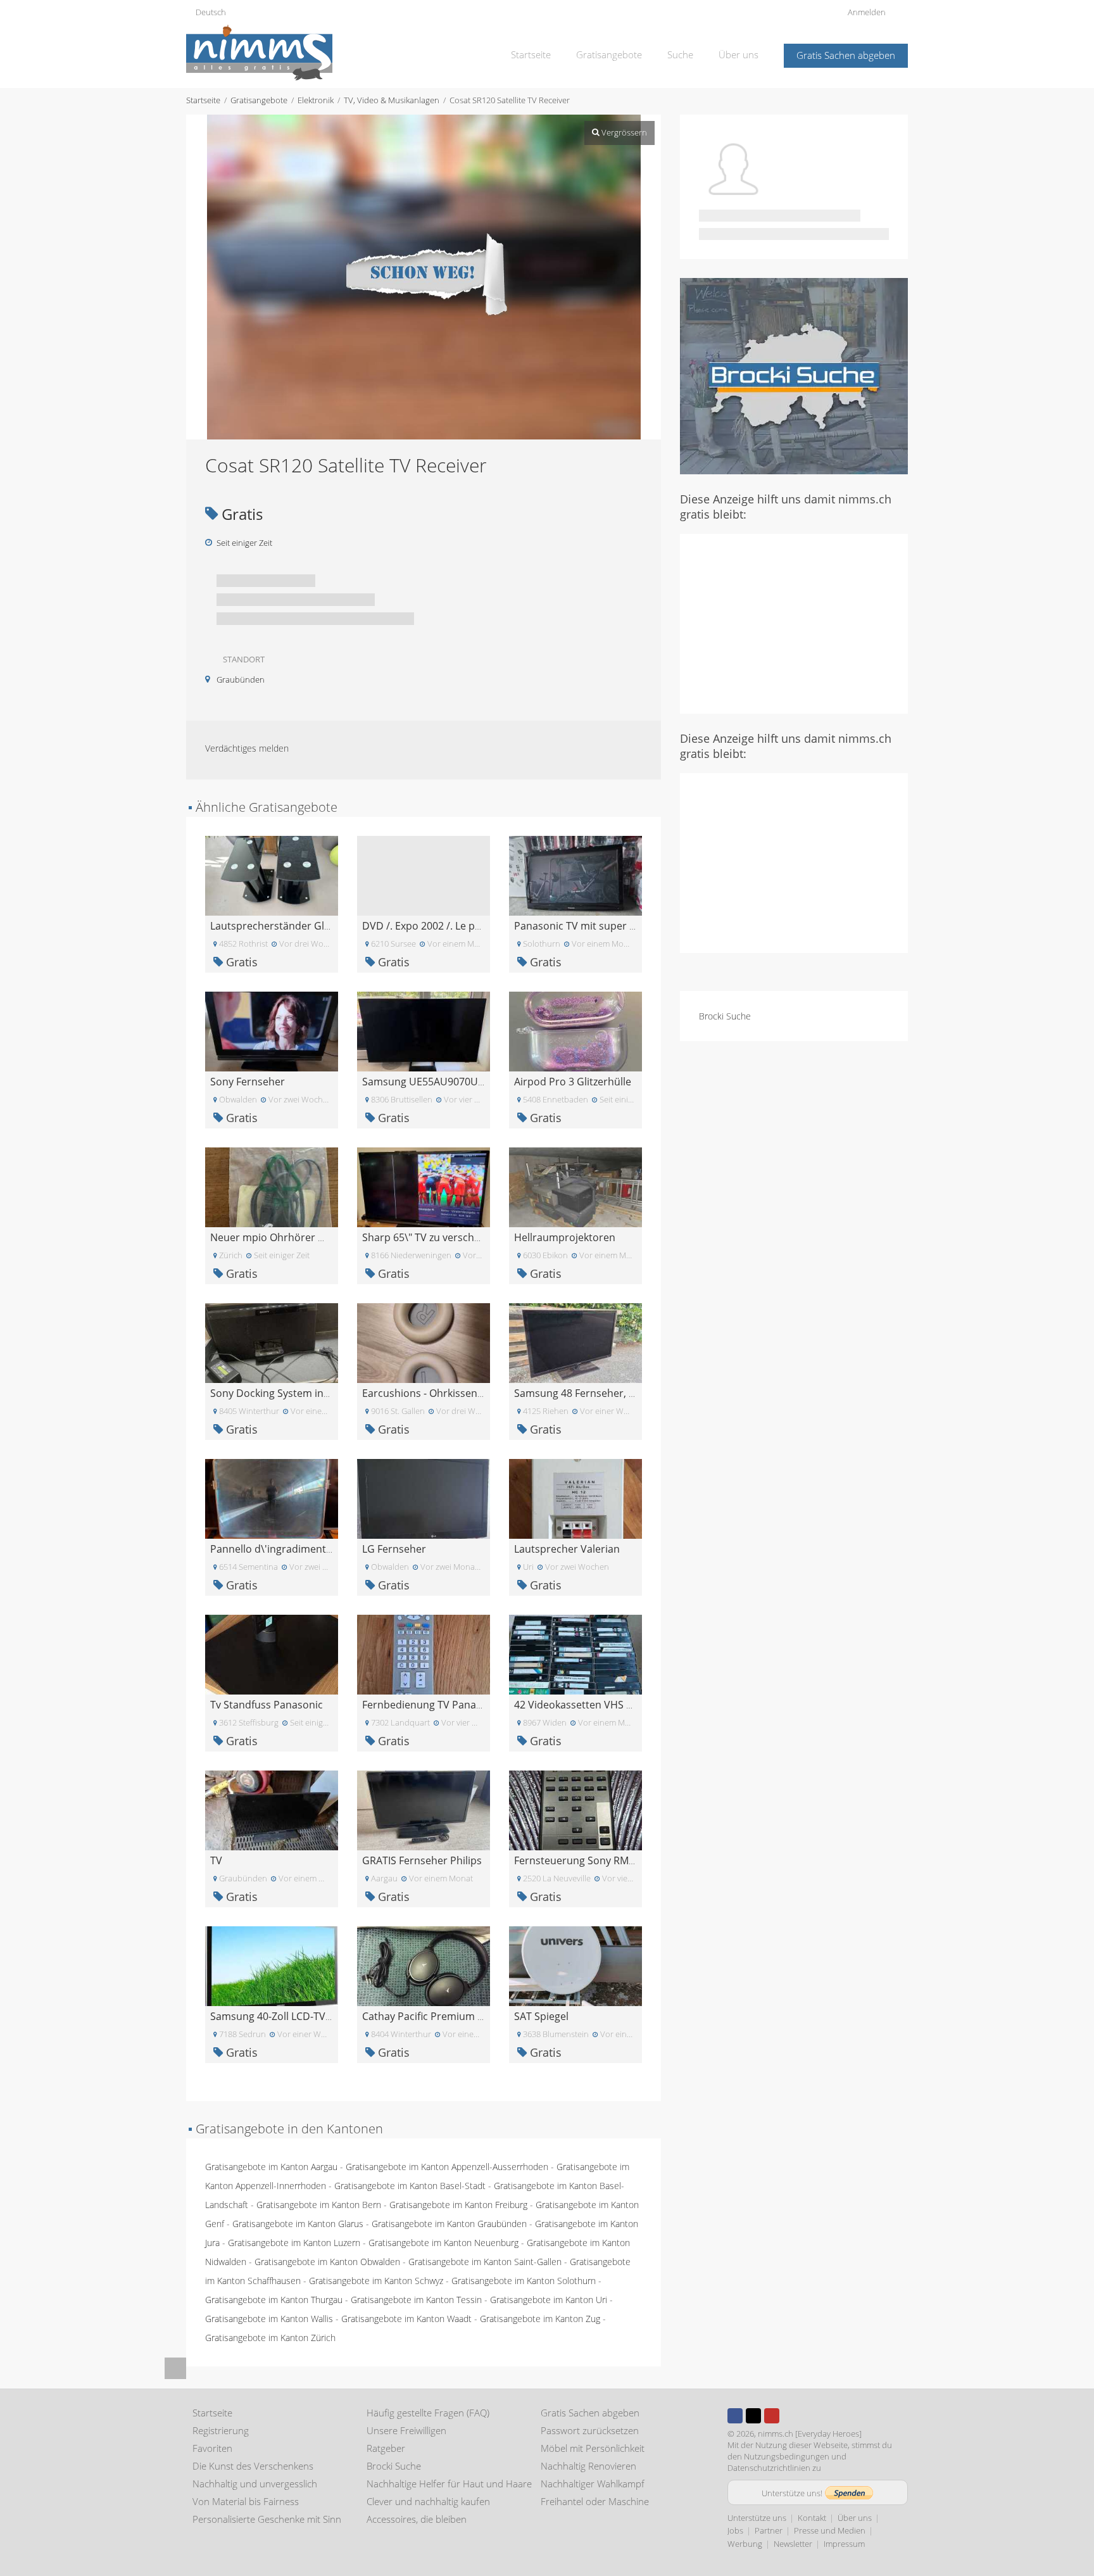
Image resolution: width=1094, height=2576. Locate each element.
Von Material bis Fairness (246, 2501)
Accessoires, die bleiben (417, 2519)
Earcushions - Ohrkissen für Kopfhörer (454, 1393)
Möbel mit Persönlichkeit (593, 2448)
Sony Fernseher (248, 1082)
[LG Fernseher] (424, 1498)
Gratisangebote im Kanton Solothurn (524, 2281)
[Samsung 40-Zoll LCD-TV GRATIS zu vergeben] (272, 1965)
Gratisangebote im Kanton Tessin (416, 2300)
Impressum (844, 2544)
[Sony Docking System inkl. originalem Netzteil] (272, 1342)
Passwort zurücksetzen (590, 2430)
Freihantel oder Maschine (595, 2501)
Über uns (739, 54)
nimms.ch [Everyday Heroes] (810, 2434)
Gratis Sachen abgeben (846, 55)
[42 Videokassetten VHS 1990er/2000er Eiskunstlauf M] (575, 1654)
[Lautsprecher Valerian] (575, 1498)
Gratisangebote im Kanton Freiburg (458, 2205)
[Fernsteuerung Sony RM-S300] (575, 1809)
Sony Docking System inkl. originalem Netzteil (318, 1393)
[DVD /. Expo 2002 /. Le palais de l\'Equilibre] (424, 875)
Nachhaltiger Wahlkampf (593, 2484)
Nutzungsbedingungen (787, 2456)
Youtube (772, 2416)
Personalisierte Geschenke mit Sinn (267, 2519)
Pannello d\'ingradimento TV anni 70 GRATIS (316, 1549)
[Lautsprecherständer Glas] (272, 875)
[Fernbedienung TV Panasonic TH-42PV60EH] (424, 1654)
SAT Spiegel (541, 2016)
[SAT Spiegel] (575, 1965)
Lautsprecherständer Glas (273, 926)
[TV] (272, 1809)
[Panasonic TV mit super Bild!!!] (575, 875)
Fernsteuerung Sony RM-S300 (584, 1860)
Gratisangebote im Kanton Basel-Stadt (410, 2186)
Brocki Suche (725, 1016)
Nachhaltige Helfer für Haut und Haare (449, 2484)
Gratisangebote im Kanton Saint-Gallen (485, 2262)
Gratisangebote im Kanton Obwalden (327, 2262)
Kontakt (812, 2518)
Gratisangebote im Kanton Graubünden (449, 2224)
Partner (769, 2530)
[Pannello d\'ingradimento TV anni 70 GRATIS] (272, 1498)
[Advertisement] (794, 622)
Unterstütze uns (757, 2518)
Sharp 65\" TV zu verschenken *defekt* (455, 1237)
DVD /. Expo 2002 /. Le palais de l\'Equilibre (463, 926)
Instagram (790, 2416)
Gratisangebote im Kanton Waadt (406, 2319)
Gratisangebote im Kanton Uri (549, 2300)
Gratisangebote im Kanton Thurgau (274, 2300)
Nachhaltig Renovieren (588, 2466)
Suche (680, 54)
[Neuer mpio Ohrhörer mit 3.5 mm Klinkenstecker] (272, 1186)
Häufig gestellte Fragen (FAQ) (428, 2413)
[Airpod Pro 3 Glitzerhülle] (575, 1031)
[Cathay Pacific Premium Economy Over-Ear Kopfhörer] (424, 1965)
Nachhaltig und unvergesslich (255, 2484)
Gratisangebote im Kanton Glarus (298, 2224)
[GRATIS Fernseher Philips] (424, 1809)
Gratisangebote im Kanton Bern (319, 2205)
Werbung (745, 2544)
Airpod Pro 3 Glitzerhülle (573, 1082)
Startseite (531, 54)
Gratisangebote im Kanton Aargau (271, 2167)
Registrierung (221, 2430)
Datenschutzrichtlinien (769, 2468)
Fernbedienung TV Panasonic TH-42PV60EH (466, 1705)
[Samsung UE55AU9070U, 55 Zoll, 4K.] (424, 1031)
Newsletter (793, 2544)
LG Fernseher (394, 1549)
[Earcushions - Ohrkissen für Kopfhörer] (424, 1342)
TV (216, 1860)
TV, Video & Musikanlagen (392, 100)
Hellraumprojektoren (565, 1237)
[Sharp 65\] (424, 1186)
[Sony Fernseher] (272, 1031)
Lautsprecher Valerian (567, 1549)
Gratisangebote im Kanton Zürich (270, 2338)
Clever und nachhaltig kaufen (428, 2501)
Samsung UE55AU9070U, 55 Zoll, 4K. (448, 1082)
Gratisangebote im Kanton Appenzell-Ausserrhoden (447, 2167)
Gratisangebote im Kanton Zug (540, 2319)
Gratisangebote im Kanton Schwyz (376, 2281)
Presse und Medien (830, 2530)
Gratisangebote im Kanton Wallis (269, 2319)
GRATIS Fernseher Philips (422, 1860)
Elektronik (316, 100)
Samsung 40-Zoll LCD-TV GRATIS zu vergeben (317, 2016)
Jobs (735, 2530)
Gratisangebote (609, 54)
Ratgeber (386, 2448)
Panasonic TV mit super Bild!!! (584, 926)
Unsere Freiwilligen (406, 2430)
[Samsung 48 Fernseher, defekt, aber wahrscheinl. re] (575, 1342)
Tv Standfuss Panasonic (267, 1705)
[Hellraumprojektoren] (575, 1186)
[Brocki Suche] (794, 375)
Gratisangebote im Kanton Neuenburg (443, 2243)
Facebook (735, 2416)
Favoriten (212, 2448)
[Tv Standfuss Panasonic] (272, 1654)
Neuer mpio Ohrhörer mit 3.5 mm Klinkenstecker (327, 1237)
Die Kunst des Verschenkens (253, 2466)
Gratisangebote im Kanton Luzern (294, 2243)
